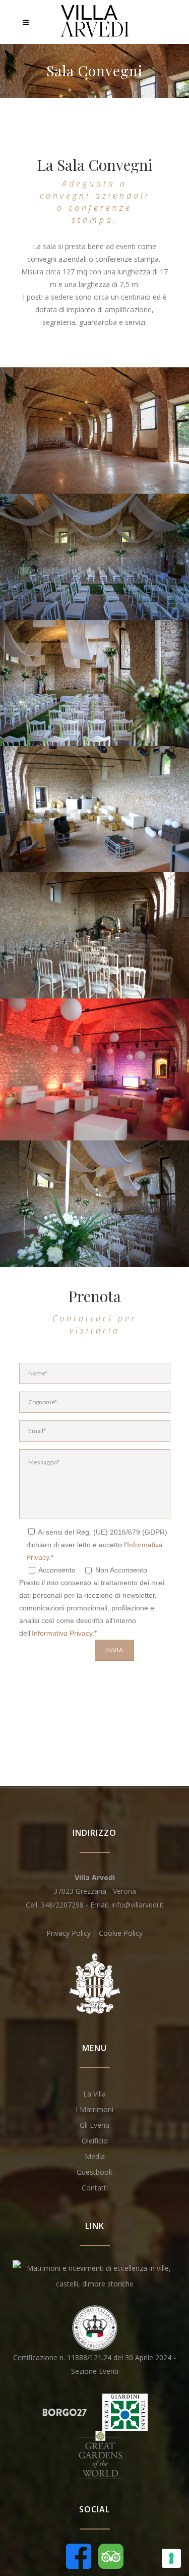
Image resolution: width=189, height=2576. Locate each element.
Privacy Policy (69, 1933)
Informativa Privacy (62, 1633)
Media (95, 2156)
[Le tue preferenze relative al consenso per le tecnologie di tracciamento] (171, 2558)
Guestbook (94, 2172)
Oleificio (95, 2141)
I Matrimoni (94, 2109)
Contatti (95, 2188)
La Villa (94, 2094)
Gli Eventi (94, 2125)
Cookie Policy (121, 1933)
